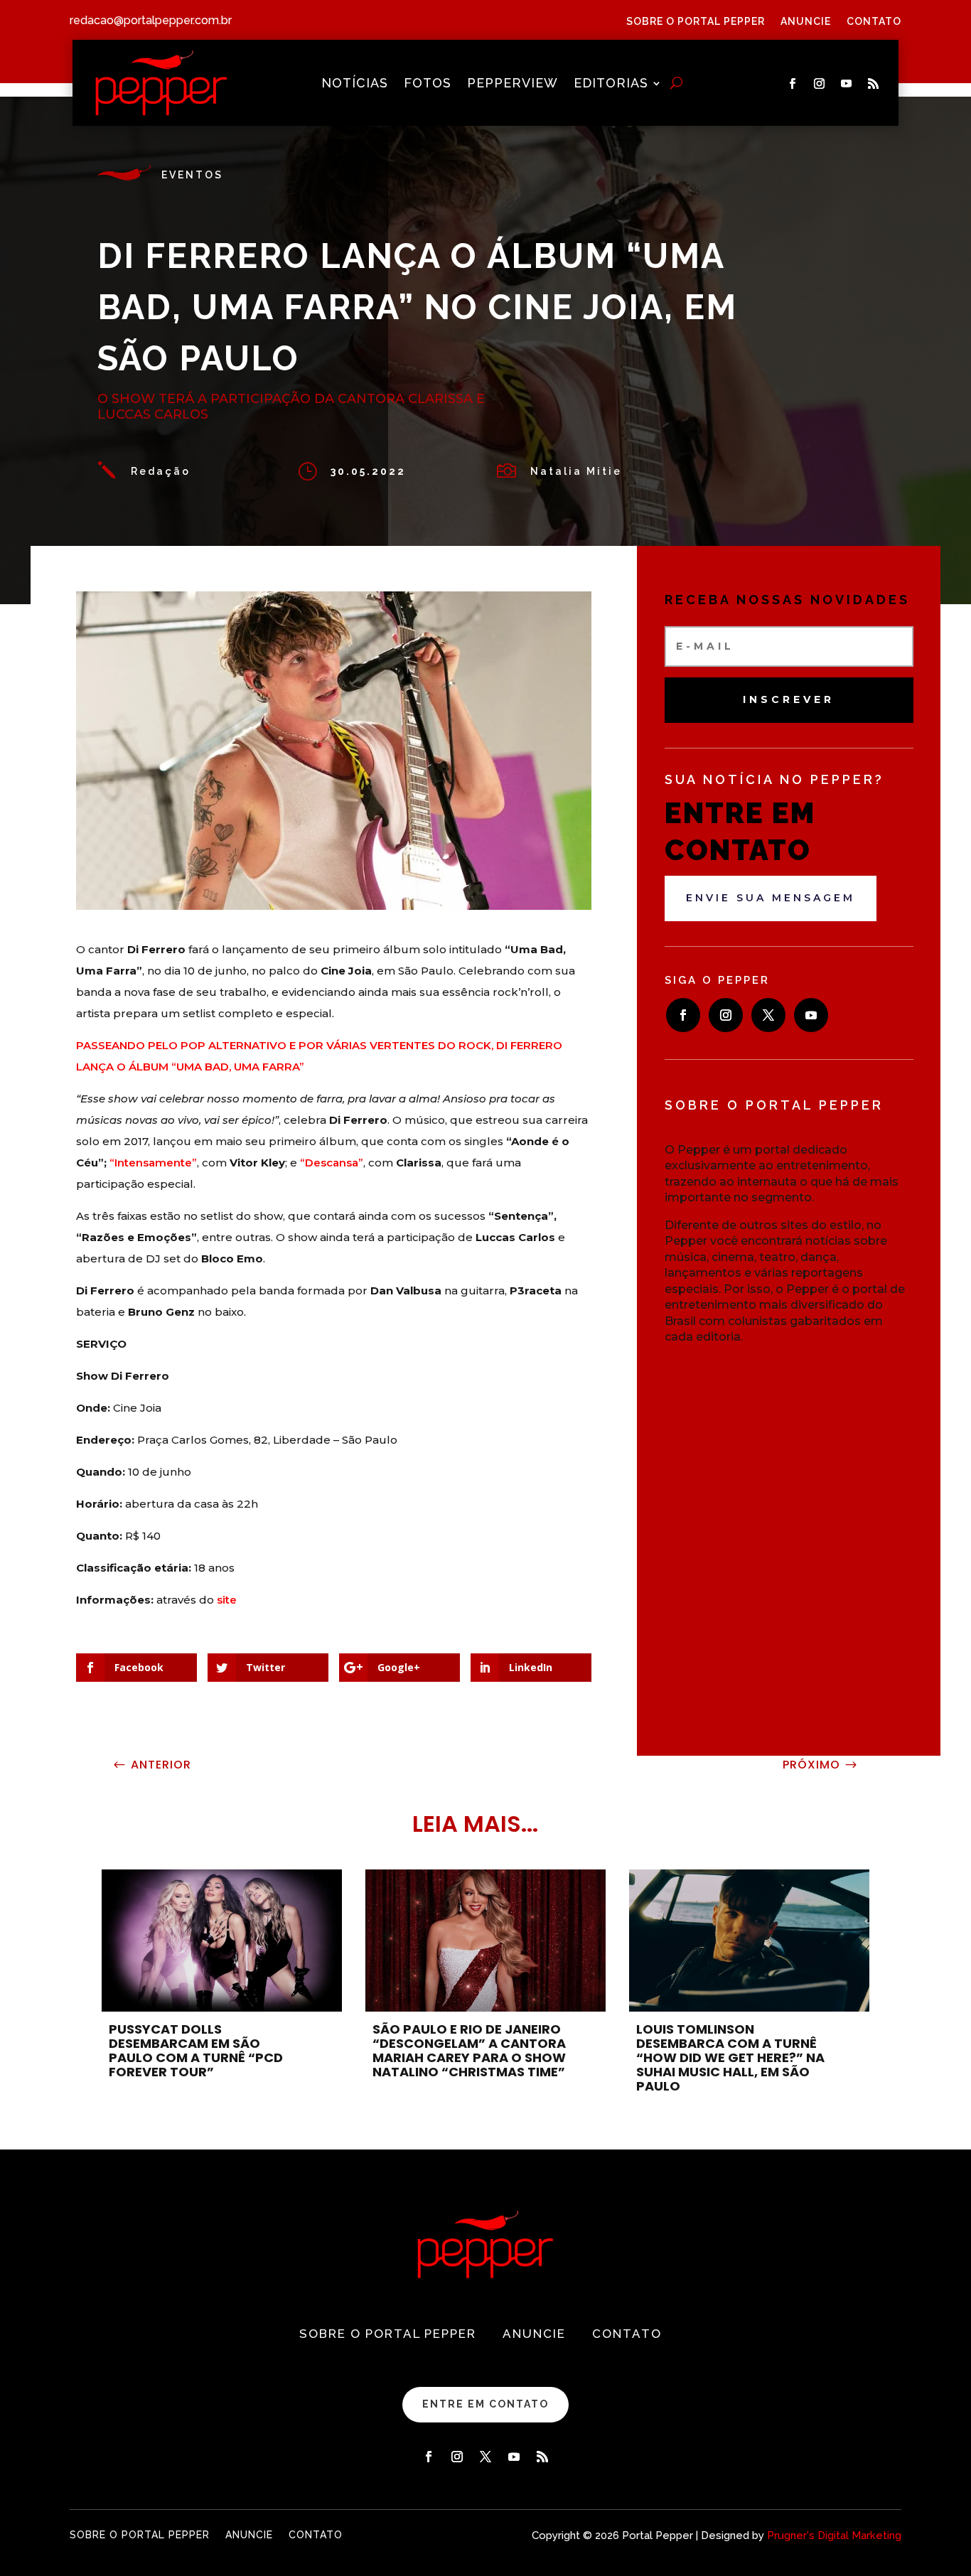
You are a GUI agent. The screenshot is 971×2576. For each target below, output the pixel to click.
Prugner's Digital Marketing (834, 2535)
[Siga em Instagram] (820, 84)
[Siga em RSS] (874, 84)
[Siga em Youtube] (847, 84)
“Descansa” (332, 1163)
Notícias (355, 84)
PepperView (513, 84)
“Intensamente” (153, 1163)
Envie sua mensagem (771, 898)
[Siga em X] (768, 1015)
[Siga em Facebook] (793, 84)
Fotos (428, 84)
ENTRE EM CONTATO (485, 2404)
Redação (161, 471)
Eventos (192, 175)
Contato (874, 22)
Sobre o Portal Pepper (696, 22)
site (227, 1600)
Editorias (611, 84)
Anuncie (806, 22)
